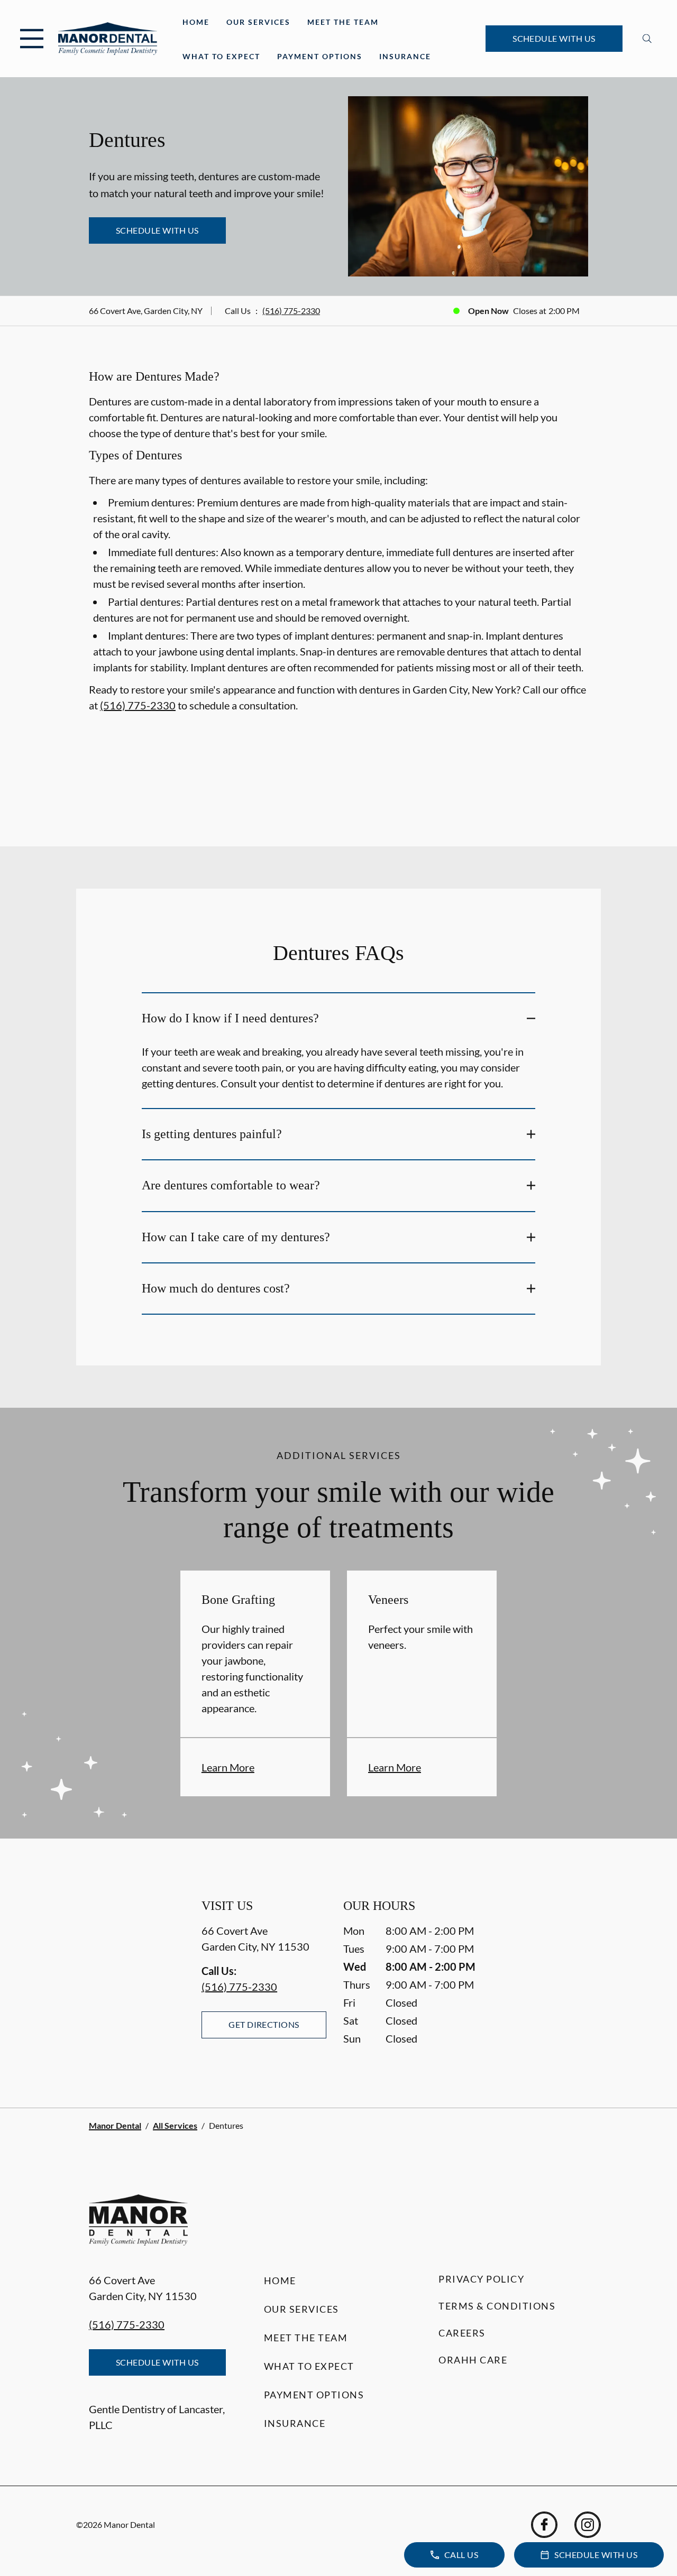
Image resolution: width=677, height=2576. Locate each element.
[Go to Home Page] (108, 38)
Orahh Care (473, 2360)
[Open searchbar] (647, 39)
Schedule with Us (554, 38)
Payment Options (320, 56)
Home (196, 22)
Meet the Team (343, 22)
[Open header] (32, 39)
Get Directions (264, 2024)
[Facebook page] (544, 2525)
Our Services (258, 22)
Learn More (228, 1767)
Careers (462, 2333)
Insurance (405, 56)
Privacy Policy (481, 2279)
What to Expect (221, 56)
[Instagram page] (588, 2525)
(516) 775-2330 (291, 311)
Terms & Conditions (497, 2306)
